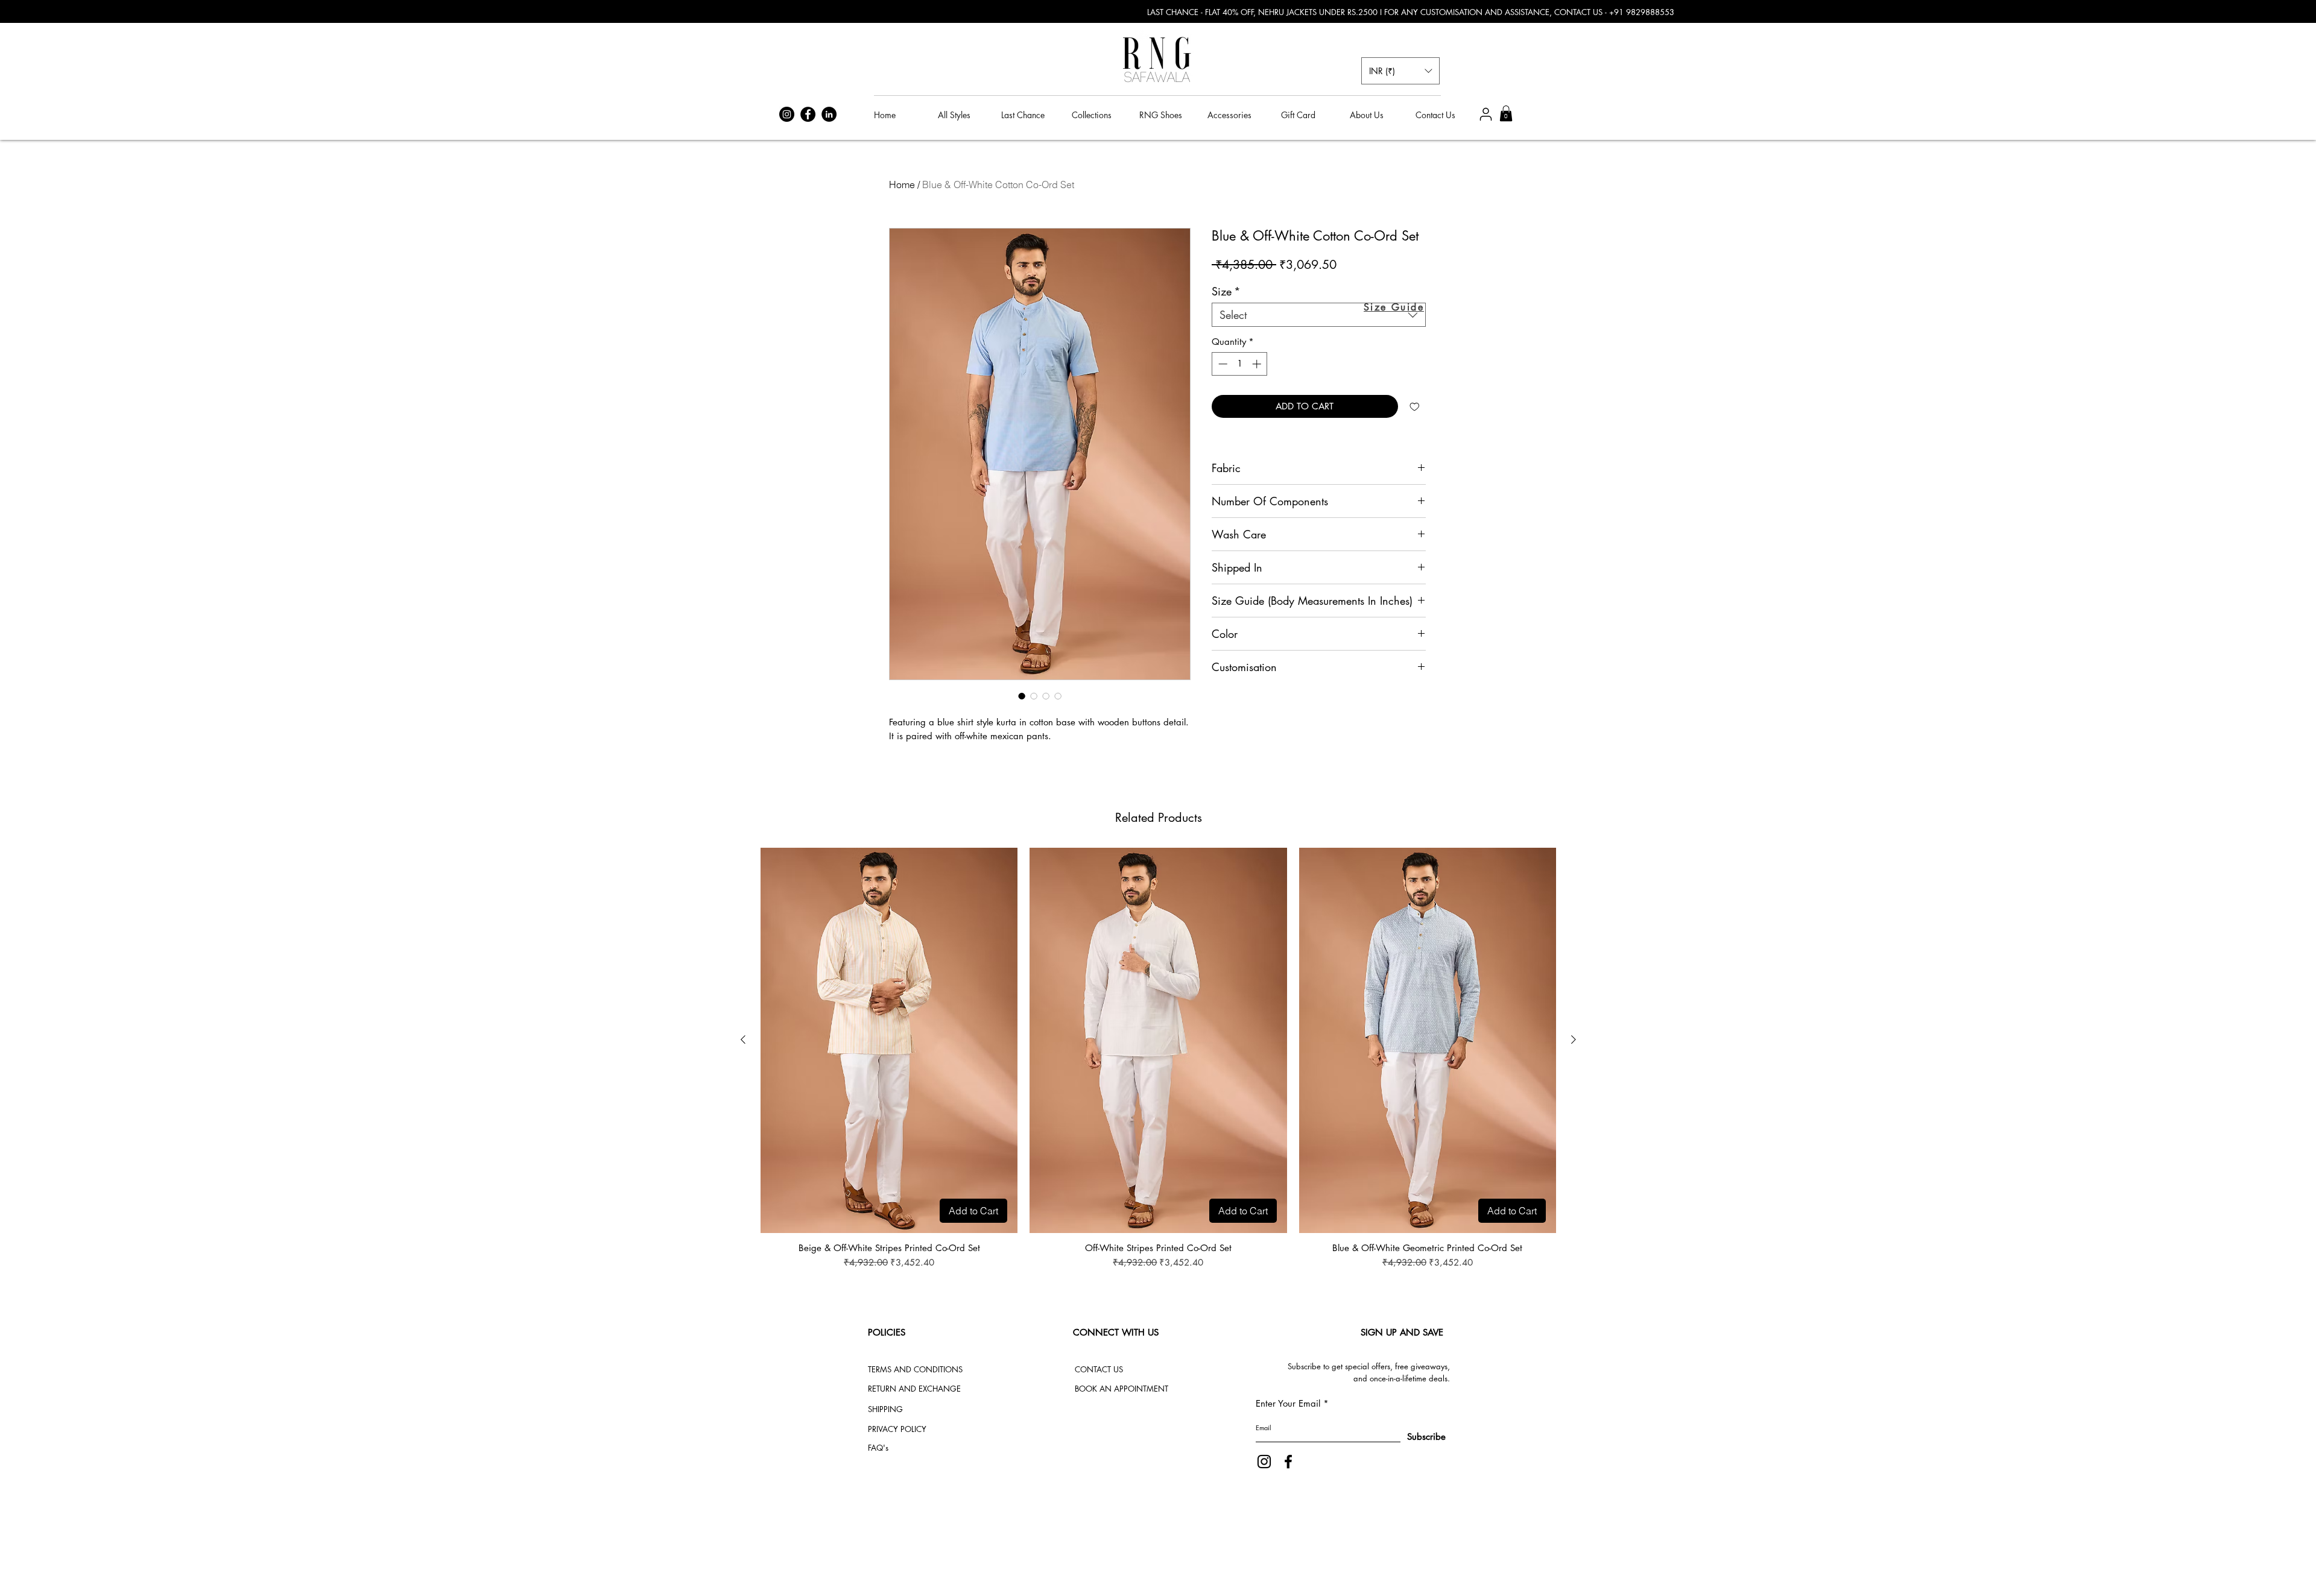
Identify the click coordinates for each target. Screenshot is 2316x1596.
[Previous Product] (743, 1039)
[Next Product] (1574, 1039)
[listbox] (1400, 71)
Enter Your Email (1288, 1403)
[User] (1485, 114)
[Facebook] (808, 114)
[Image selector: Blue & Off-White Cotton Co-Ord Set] (1022, 696)
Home (902, 185)
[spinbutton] (1240, 364)
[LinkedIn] (829, 114)
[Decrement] (1222, 364)
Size (1226, 291)
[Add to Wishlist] (1415, 407)
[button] (1400, 71)
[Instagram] (787, 114)
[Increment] (1258, 364)
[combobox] (1319, 315)
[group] (1158, 1059)
